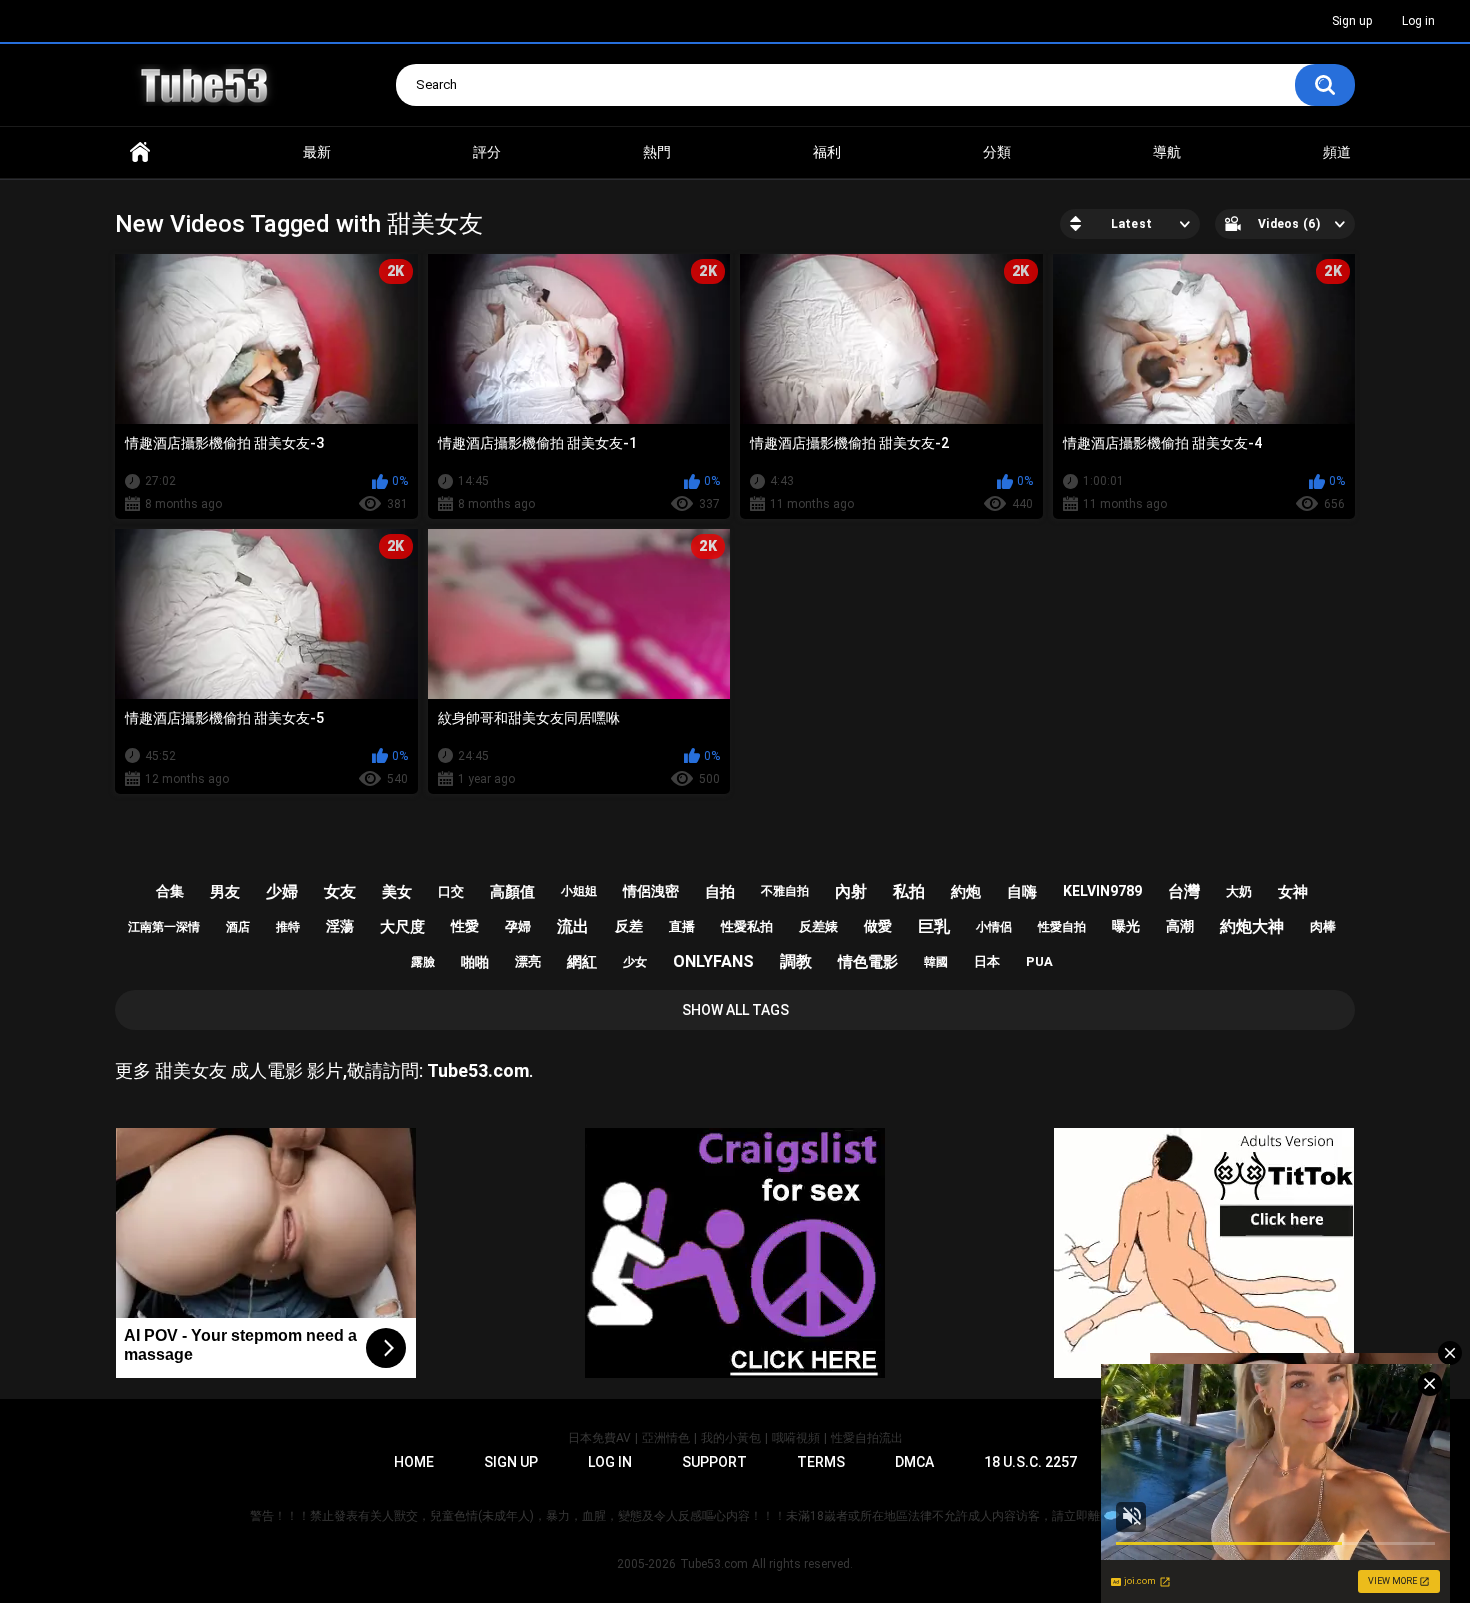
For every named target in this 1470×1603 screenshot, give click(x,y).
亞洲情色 (666, 1438)
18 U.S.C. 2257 (1030, 1462)
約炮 (966, 892)
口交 (451, 891)
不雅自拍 (785, 891)
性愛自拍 (1062, 927)
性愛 (465, 926)
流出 (573, 926)
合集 (170, 891)
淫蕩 (340, 926)
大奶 (1239, 891)
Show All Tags (735, 1010)
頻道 (1337, 152)
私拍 (909, 891)
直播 (682, 926)
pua (1039, 961)
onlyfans (713, 961)
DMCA (914, 1462)
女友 (340, 891)
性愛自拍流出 (867, 1438)
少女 (635, 962)
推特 (288, 927)
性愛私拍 (747, 926)
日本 (987, 961)
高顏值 (512, 892)
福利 (827, 152)
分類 (997, 152)
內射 (851, 891)
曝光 (1126, 926)
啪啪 (475, 962)
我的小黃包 (731, 1438)
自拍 (720, 892)
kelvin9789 (1102, 891)
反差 (629, 926)
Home (140, 152)
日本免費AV (599, 1438)
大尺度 (402, 927)
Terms (821, 1462)
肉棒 (1323, 926)
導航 (1167, 152)
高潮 (1180, 926)
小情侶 (994, 927)
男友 (225, 892)
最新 (317, 152)
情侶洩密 (651, 891)
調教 (796, 961)
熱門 (657, 152)
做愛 (878, 926)
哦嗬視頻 (796, 1438)
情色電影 (868, 962)
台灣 (1184, 891)
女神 (1293, 892)
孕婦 (518, 926)
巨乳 (934, 926)
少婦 (282, 891)
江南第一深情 (164, 927)
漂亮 (528, 961)
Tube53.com (714, 1564)
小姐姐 (579, 891)
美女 (397, 892)
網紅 (582, 962)
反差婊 (818, 926)
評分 (487, 152)
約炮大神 (1252, 926)
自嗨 (1022, 892)
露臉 (423, 962)
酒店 (238, 927)
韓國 (936, 962)
